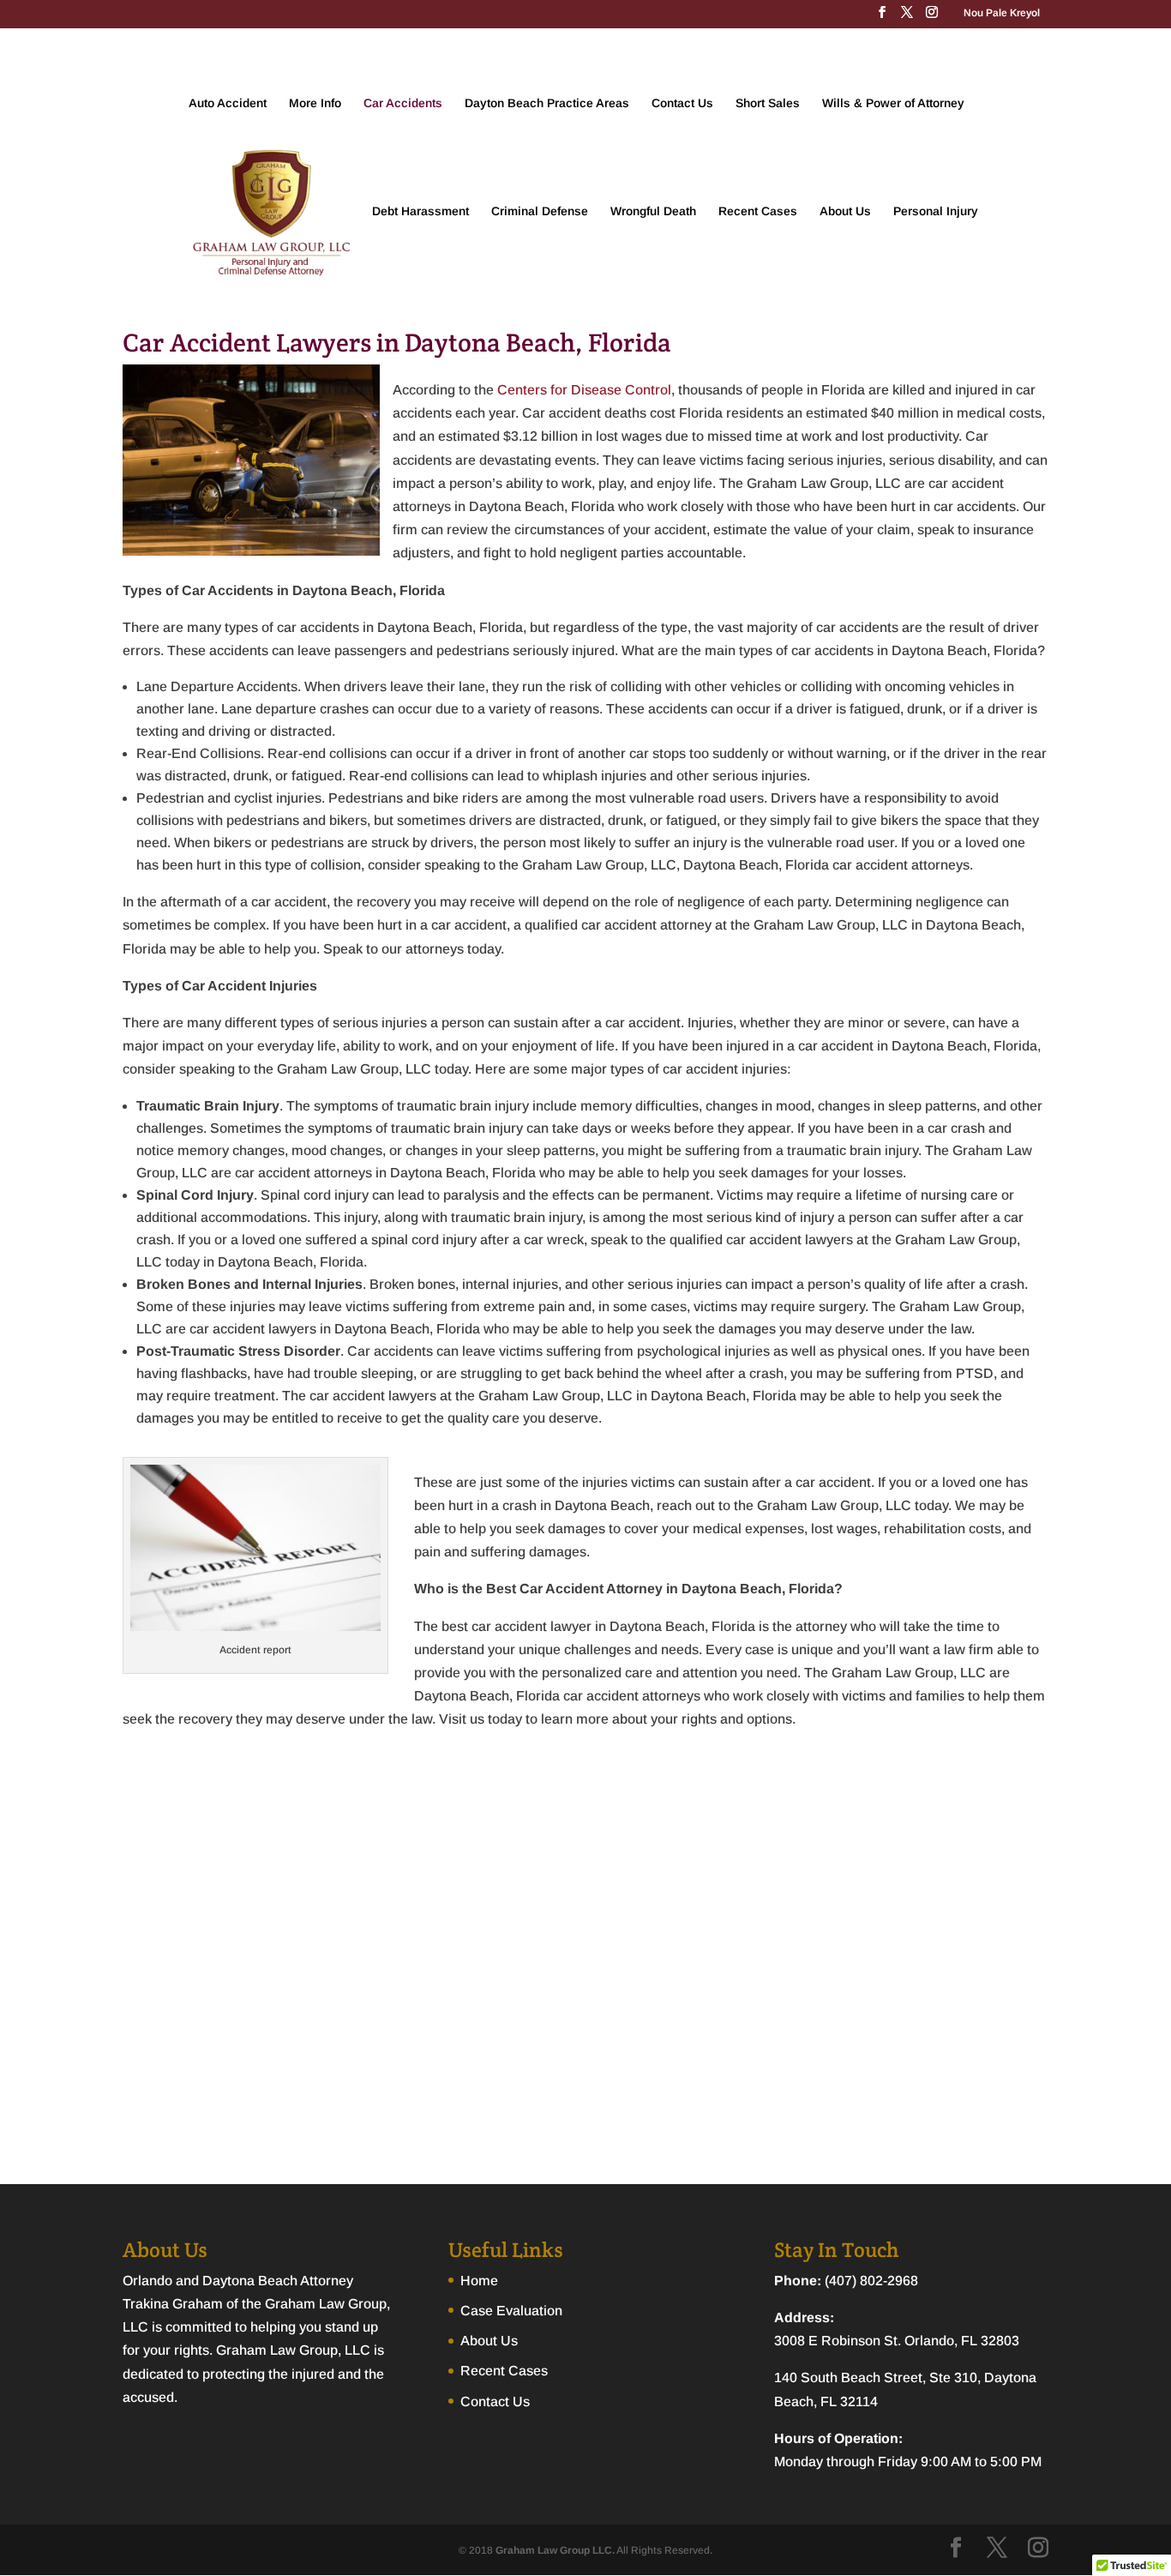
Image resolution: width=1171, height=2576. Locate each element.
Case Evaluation (511, 2311)
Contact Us (682, 103)
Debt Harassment (420, 211)
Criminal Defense (540, 211)
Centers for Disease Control (584, 390)
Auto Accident (228, 103)
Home (479, 2281)
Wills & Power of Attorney (893, 103)
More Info (315, 103)
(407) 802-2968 (870, 2281)
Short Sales (768, 103)
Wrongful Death (653, 211)
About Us (845, 211)
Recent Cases (758, 211)
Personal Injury (936, 211)
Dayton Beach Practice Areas (547, 103)
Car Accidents (403, 103)
